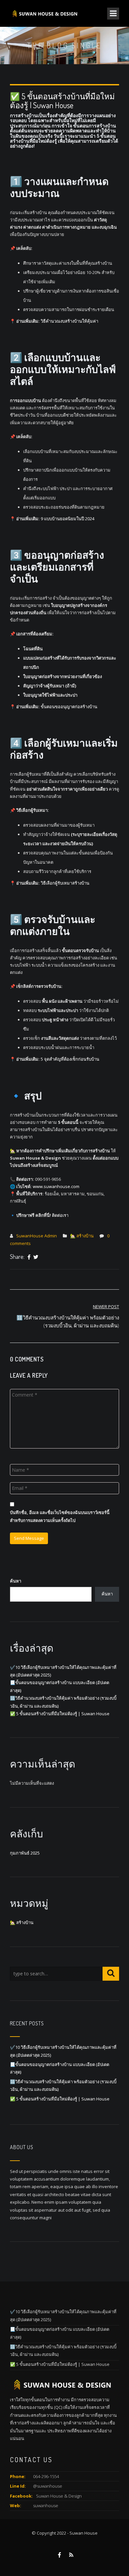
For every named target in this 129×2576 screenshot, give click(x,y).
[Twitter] (36, 1257)
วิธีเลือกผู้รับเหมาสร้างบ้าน (65, 883)
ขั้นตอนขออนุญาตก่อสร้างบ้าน (69, 707)
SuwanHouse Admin (37, 1236)
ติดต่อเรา (60, 1215)
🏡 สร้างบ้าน (82, 1236)
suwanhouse (46, 2506)
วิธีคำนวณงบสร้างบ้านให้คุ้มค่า (69, 321)
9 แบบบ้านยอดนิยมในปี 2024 (67, 519)
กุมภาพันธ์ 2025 (25, 1853)
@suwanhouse (48, 2486)
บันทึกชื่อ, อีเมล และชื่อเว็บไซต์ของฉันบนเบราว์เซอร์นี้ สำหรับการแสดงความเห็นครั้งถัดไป (60, 1516)
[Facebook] (29, 1257)
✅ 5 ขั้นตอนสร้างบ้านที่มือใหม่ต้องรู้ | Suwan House (60, 1714)
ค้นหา (16, 1581)
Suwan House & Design (59, 2496)
